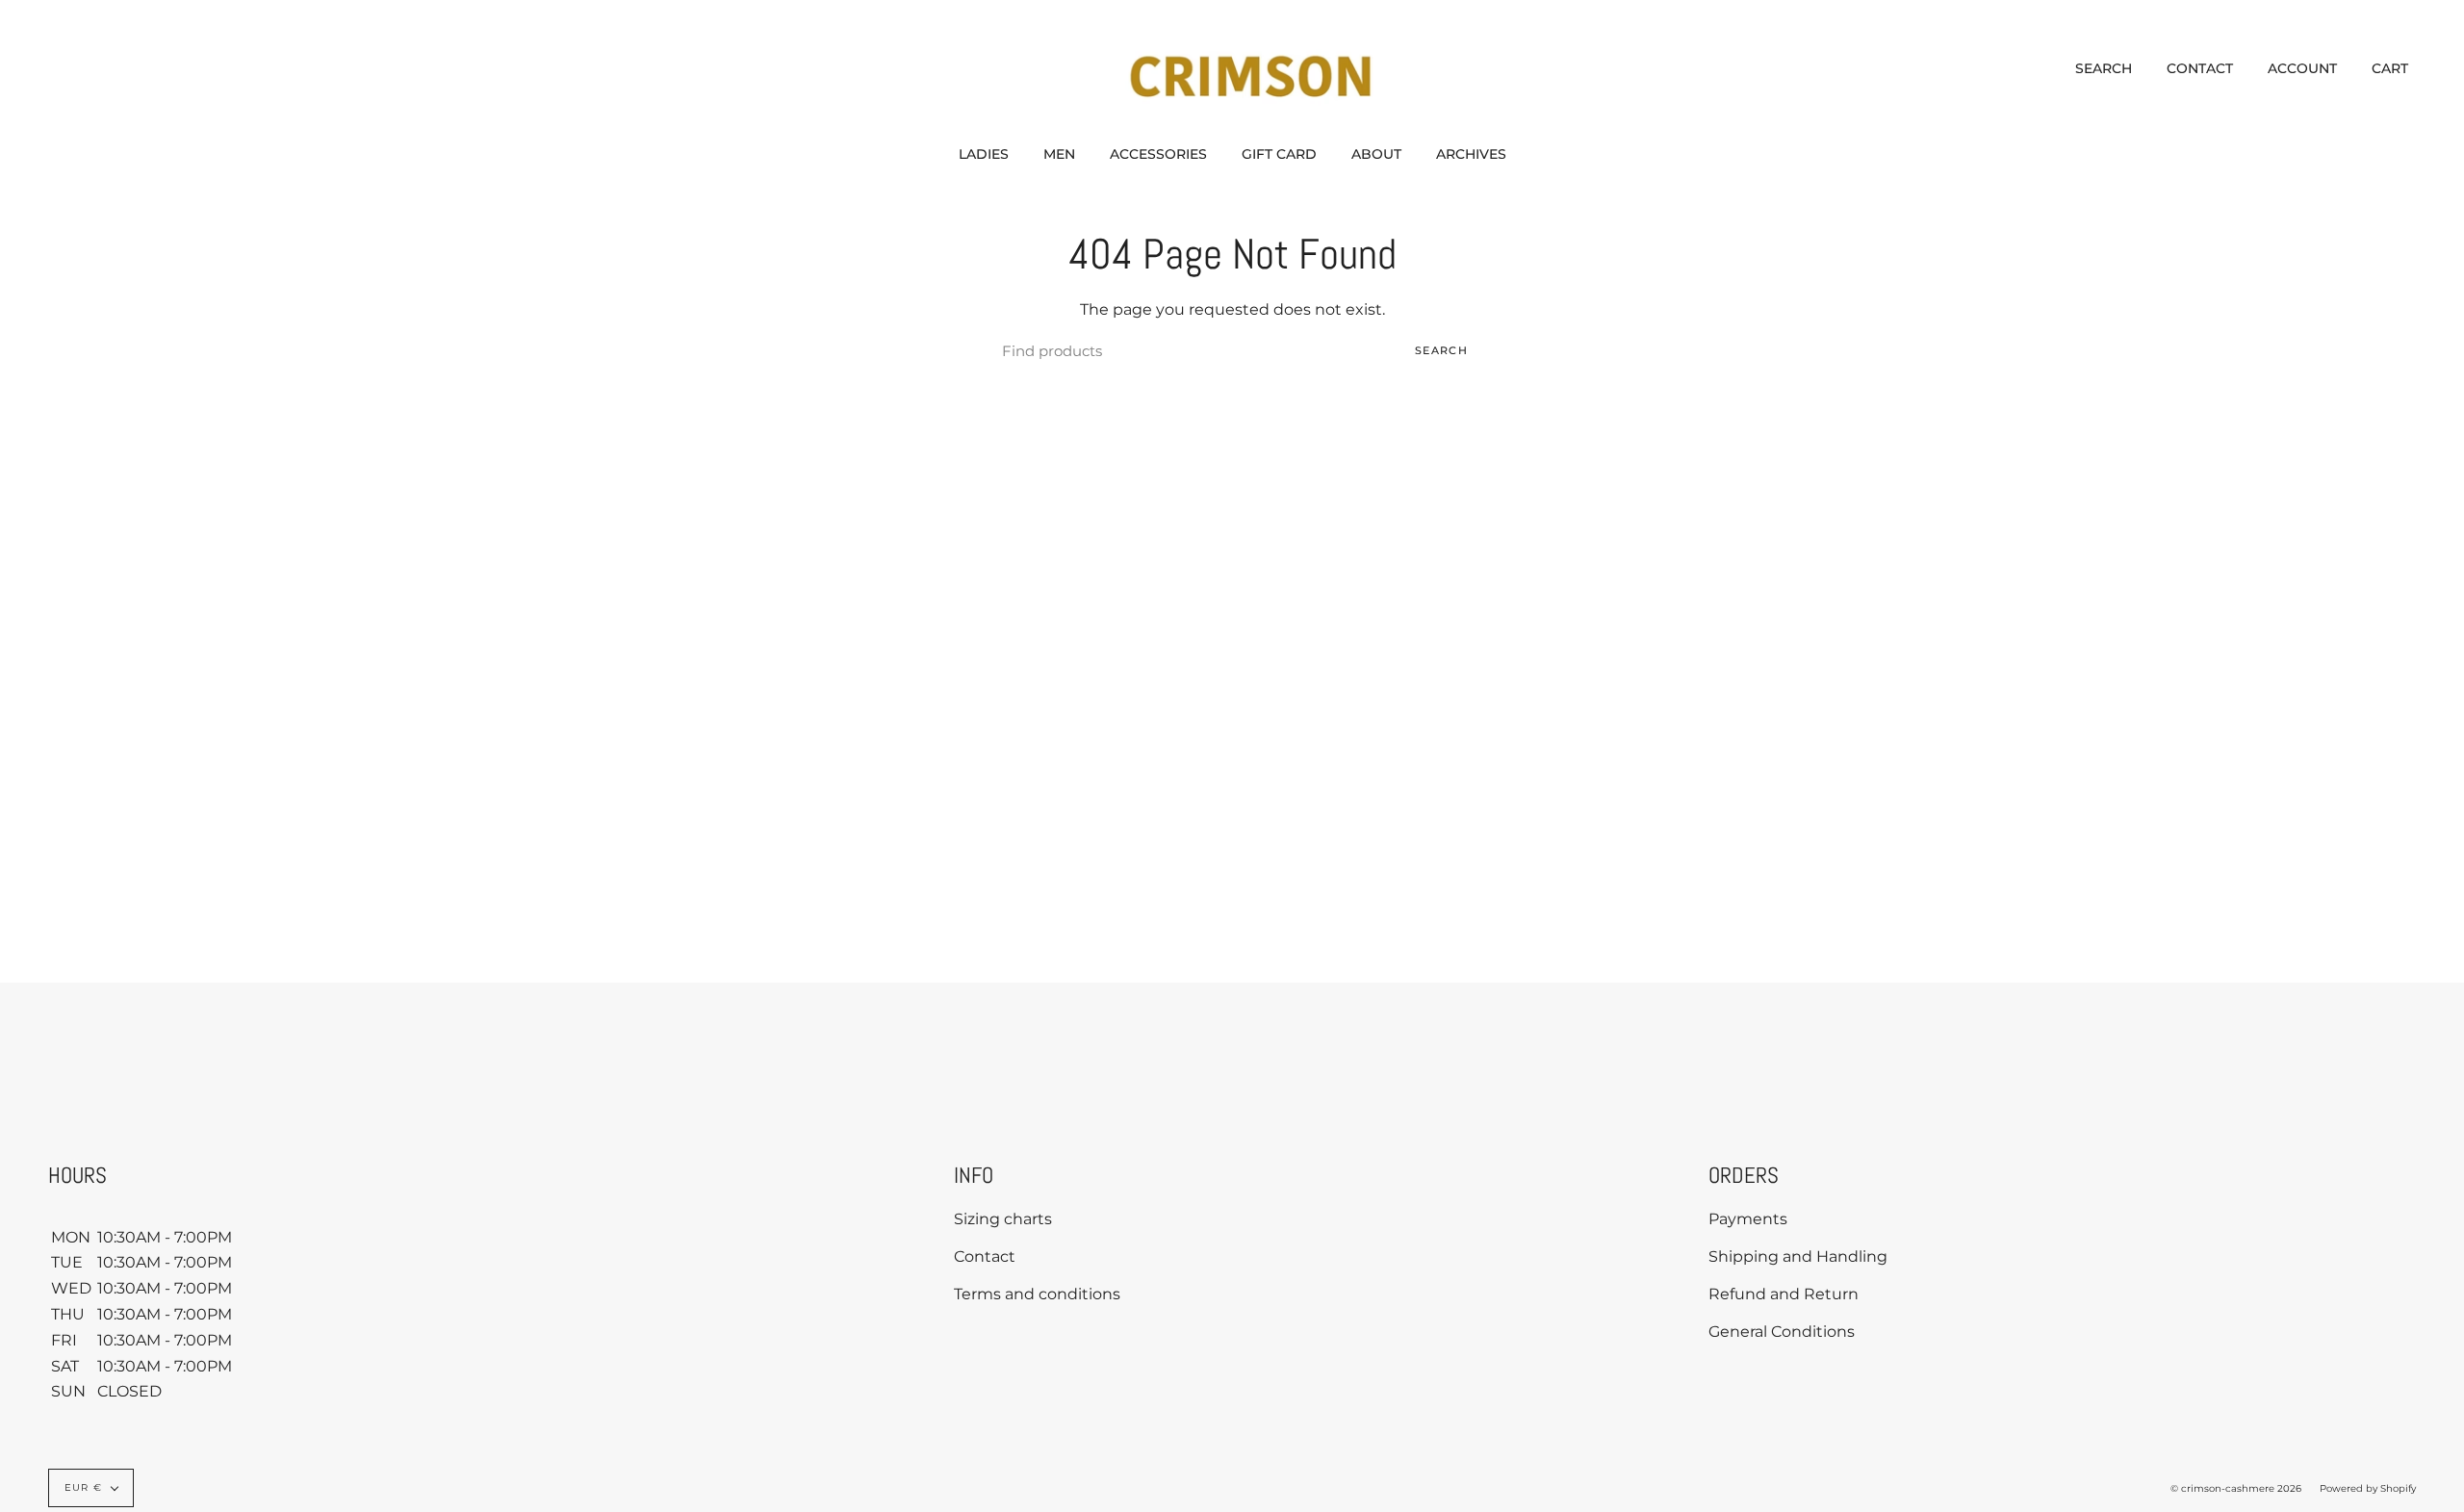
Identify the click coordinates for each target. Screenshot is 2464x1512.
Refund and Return (1784, 1294)
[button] (984, 154)
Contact (985, 1256)
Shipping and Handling (1798, 1256)
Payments (1748, 1219)
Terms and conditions (1037, 1294)
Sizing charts (1003, 1219)
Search (1441, 350)
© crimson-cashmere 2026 (2236, 1488)
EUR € (83, 1487)
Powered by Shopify (2368, 1488)
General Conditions (1782, 1332)
